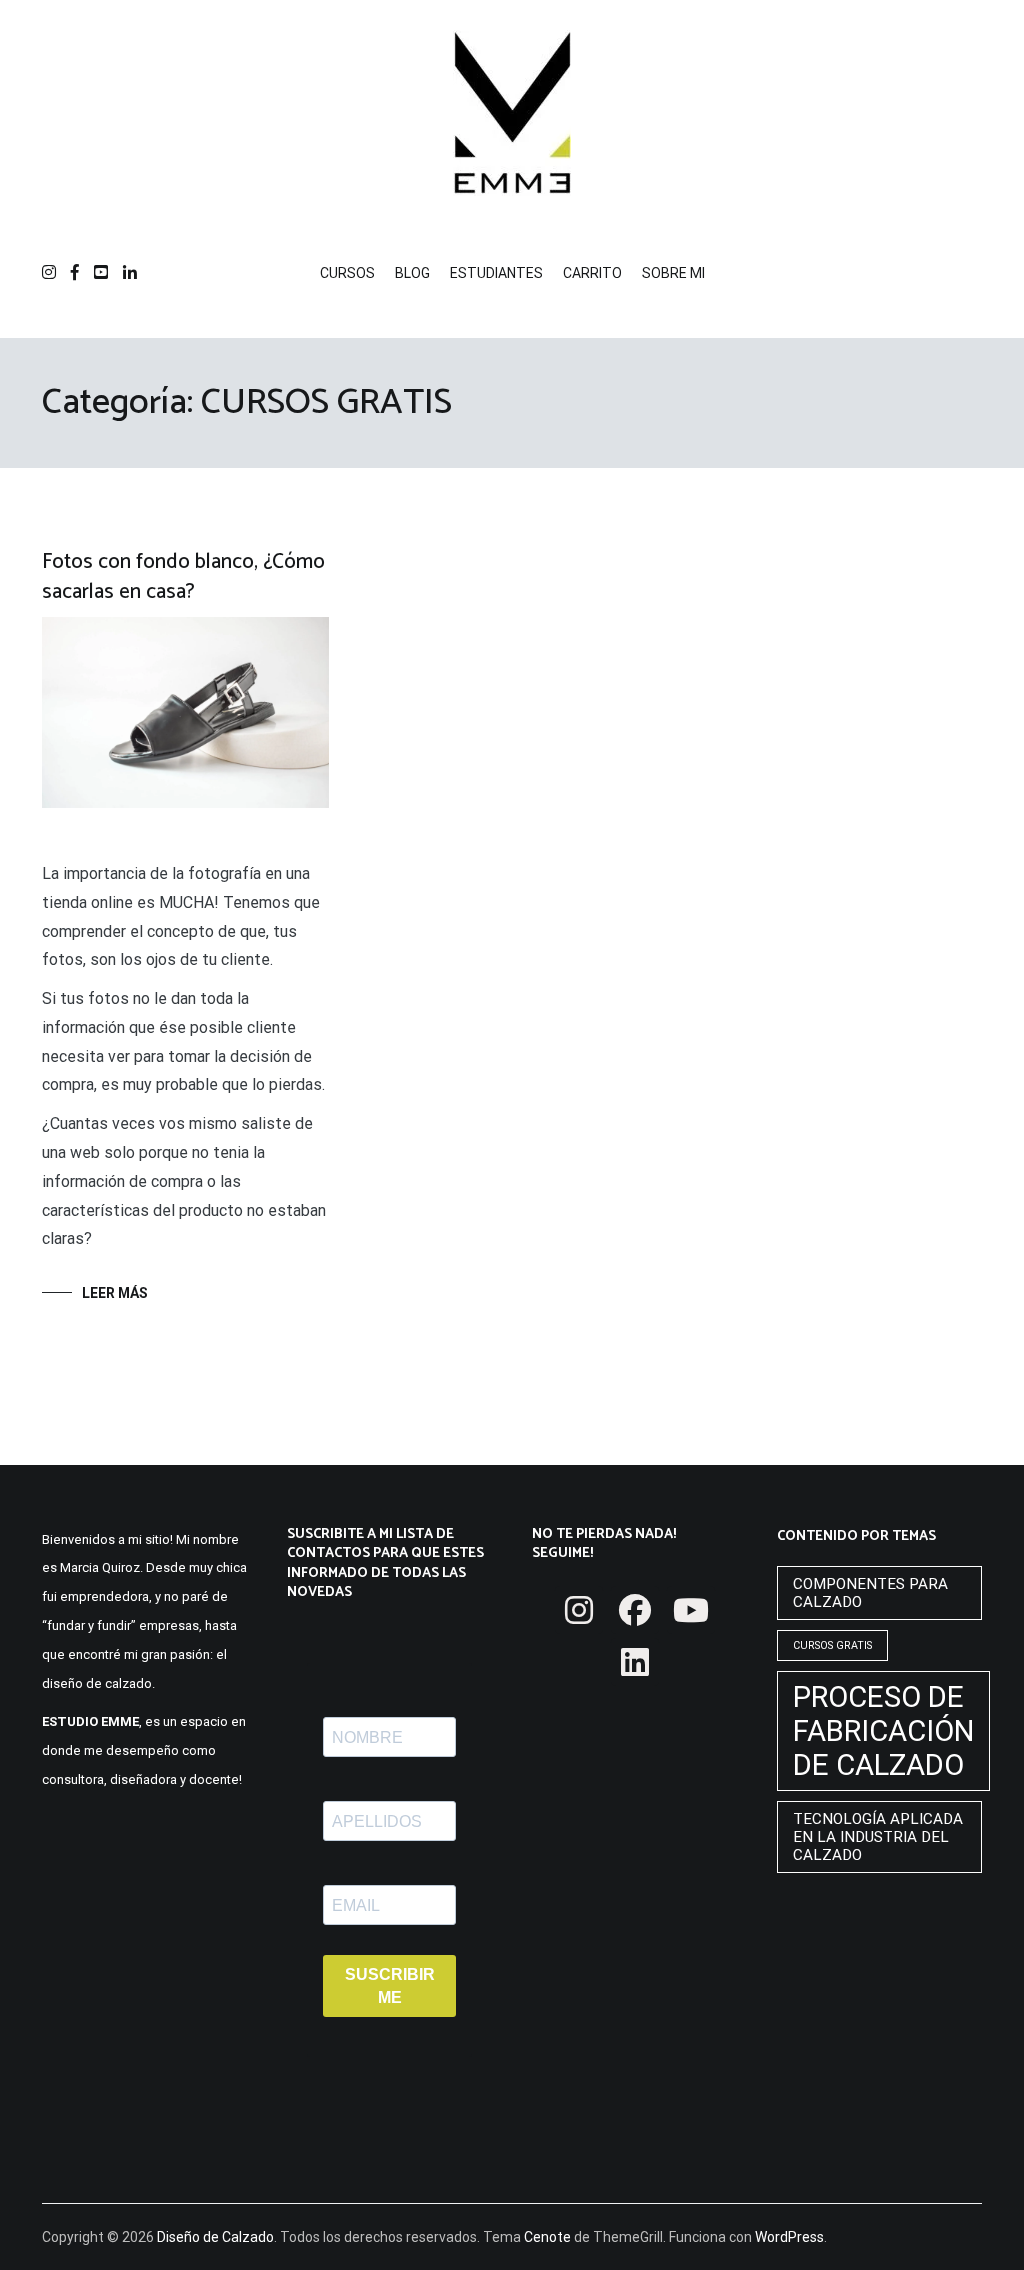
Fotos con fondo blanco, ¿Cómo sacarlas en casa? (183, 576)
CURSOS (347, 273)
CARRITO (592, 273)
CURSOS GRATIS (832, 1645)
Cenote (547, 2237)
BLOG (412, 273)
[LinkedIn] (635, 1662)
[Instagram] (579, 1610)
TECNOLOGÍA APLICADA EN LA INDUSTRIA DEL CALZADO (878, 1837)
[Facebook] (635, 1610)
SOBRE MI (673, 273)
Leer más (115, 1293)
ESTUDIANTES (496, 273)
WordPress (789, 2237)
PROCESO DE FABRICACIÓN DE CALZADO (883, 1731)
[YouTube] (691, 1610)
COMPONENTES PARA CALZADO (870, 1593)
